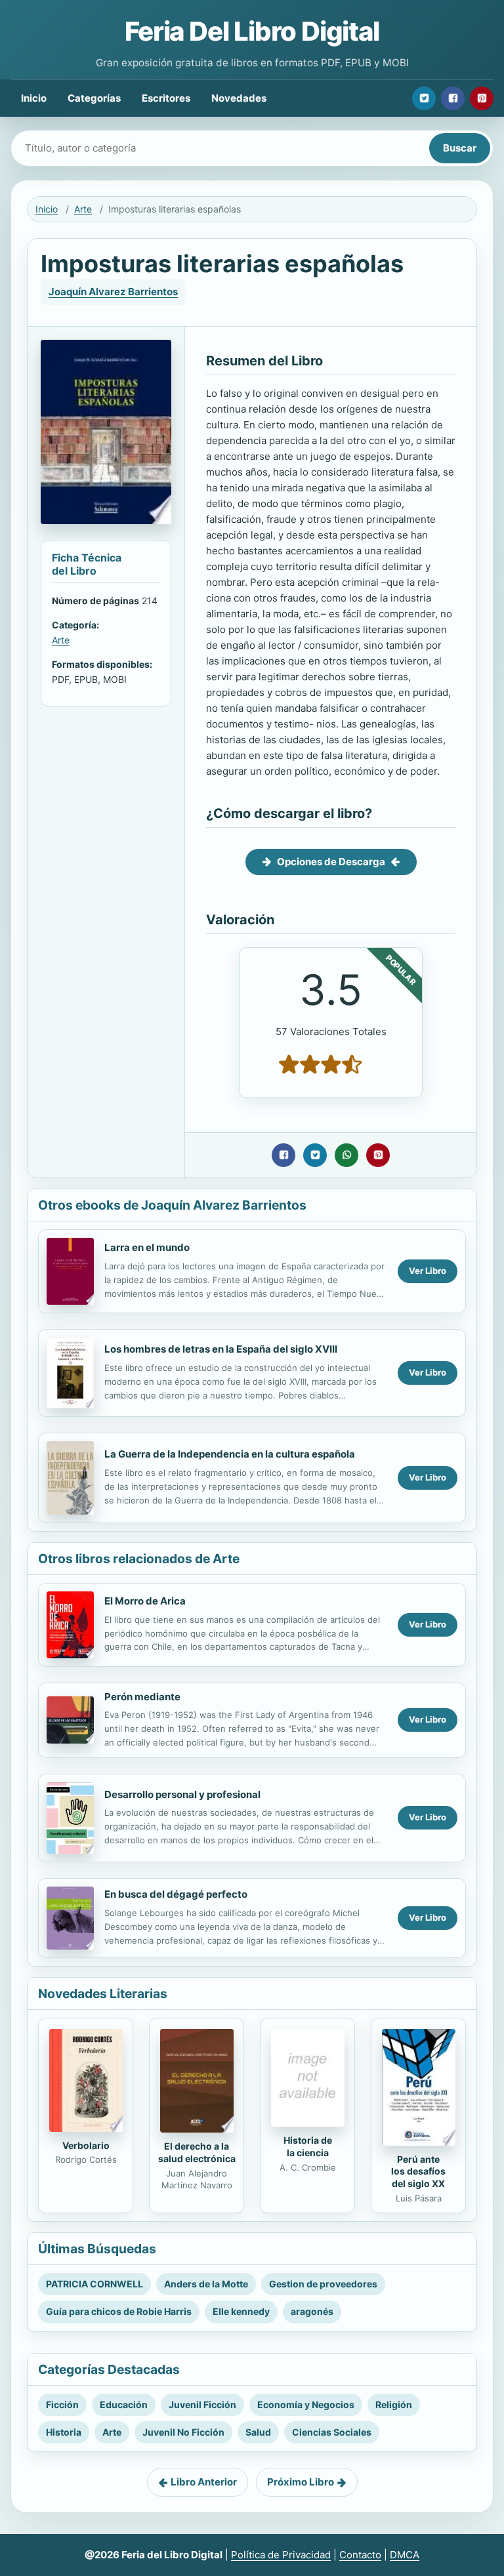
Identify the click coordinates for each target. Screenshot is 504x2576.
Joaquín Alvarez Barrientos (113, 292)
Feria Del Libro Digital (252, 31)
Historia (64, 2432)
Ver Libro (428, 1271)
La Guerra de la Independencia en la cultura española (230, 1454)
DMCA (405, 2555)
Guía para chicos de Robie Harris (119, 2311)
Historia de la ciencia (308, 2146)
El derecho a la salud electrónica (197, 2152)
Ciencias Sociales (332, 2432)
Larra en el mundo (147, 1247)
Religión (394, 2404)
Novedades (239, 98)
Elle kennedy (241, 2311)
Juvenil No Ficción (183, 2432)
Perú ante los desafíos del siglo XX (418, 2172)
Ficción (62, 2404)
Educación (124, 2404)
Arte (83, 209)
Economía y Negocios (306, 2404)
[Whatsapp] (346, 1155)
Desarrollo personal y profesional (182, 1794)
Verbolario (86, 2145)
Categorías (94, 98)
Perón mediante (142, 1697)
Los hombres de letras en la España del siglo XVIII (221, 1349)
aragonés (312, 2311)
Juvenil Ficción (202, 2404)
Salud (258, 2432)
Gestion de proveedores (323, 2284)
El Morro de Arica (145, 1601)
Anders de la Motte (206, 2284)
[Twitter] (424, 98)
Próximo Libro (301, 2482)
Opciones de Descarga (331, 862)
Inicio (34, 98)
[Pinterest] (482, 98)
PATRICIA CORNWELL (94, 2284)
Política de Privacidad (281, 2555)
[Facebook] (453, 98)
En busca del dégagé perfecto (176, 1894)
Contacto (360, 2555)
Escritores (166, 98)
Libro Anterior (204, 2482)
